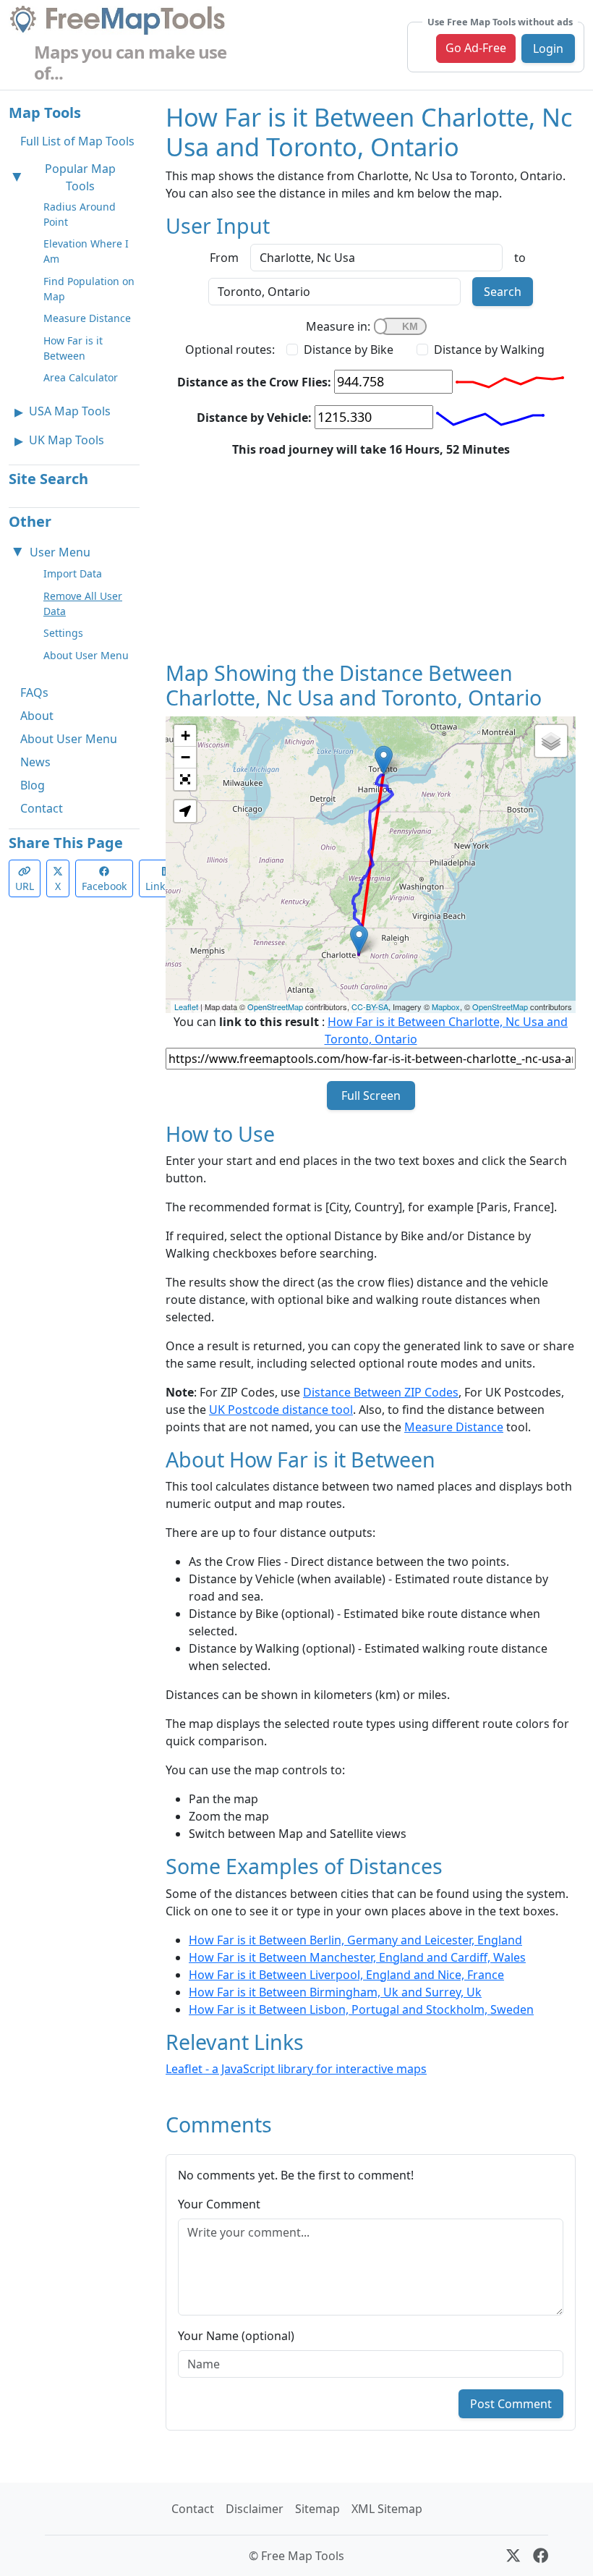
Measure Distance (87, 318)
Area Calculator (81, 377)
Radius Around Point (80, 214)
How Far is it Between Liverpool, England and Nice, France (346, 1975)
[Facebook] (541, 2556)
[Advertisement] (371, 559)
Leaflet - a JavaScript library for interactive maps (296, 2069)
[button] (185, 811)
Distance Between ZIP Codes (381, 1392)
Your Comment (219, 2204)
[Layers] (551, 741)
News (35, 762)
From (224, 258)
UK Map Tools (67, 440)
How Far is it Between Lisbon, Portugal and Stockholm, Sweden (361, 2009)
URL (25, 886)
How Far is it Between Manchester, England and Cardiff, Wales (357, 1957)
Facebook (104, 886)
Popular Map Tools (80, 177)
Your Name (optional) (236, 2336)
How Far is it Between (73, 348)
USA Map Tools (70, 411)
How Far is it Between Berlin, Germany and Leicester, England (355, 1940)
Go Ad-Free (476, 48)
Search (503, 292)
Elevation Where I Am (86, 251)
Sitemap (317, 2509)
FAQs (34, 692)
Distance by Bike (349, 349)
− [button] (185, 757)
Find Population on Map (89, 289)
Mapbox (446, 1007)
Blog (33, 785)
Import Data (73, 573)
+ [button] (185, 736)
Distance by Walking (489, 349)
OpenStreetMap (275, 1007)
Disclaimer (255, 2509)
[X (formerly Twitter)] (513, 2556)
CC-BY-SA (370, 1007)
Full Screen (371, 1096)
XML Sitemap (387, 2509)
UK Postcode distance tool (281, 1410)
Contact (42, 808)
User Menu (60, 552)
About (37, 716)
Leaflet (186, 1007)
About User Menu (86, 655)
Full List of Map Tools (77, 141)
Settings (63, 633)
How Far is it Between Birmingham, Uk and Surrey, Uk (335, 1992)
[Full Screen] (185, 779)
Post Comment (511, 2404)
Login (548, 48)
